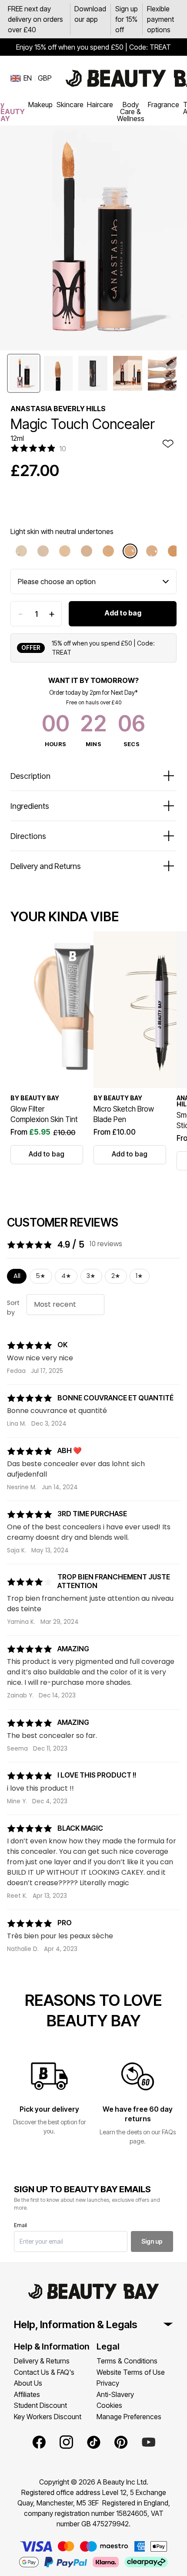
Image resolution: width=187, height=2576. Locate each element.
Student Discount (40, 2405)
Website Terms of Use (131, 2372)
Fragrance (164, 105)
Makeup (40, 105)
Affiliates (27, 2394)
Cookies (109, 2405)
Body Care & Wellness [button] (131, 112)
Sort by (13, 1308)
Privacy (108, 2383)
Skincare (70, 105)
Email (20, 2225)
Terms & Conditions (127, 2361)
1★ (139, 1276)
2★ (116, 1276)
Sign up (152, 2241)
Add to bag (123, 613)
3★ (91, 1276)
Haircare (100, 105)
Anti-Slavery (115, 2394)
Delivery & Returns (42, 2361)
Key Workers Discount (48, 2417)
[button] (24, 373)
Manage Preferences (129, 2417)
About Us (28, 2383)
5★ (41, 1276)
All (17, 1276)
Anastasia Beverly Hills (58, 409)
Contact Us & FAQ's (44, 2372)
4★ (66, 1276)
